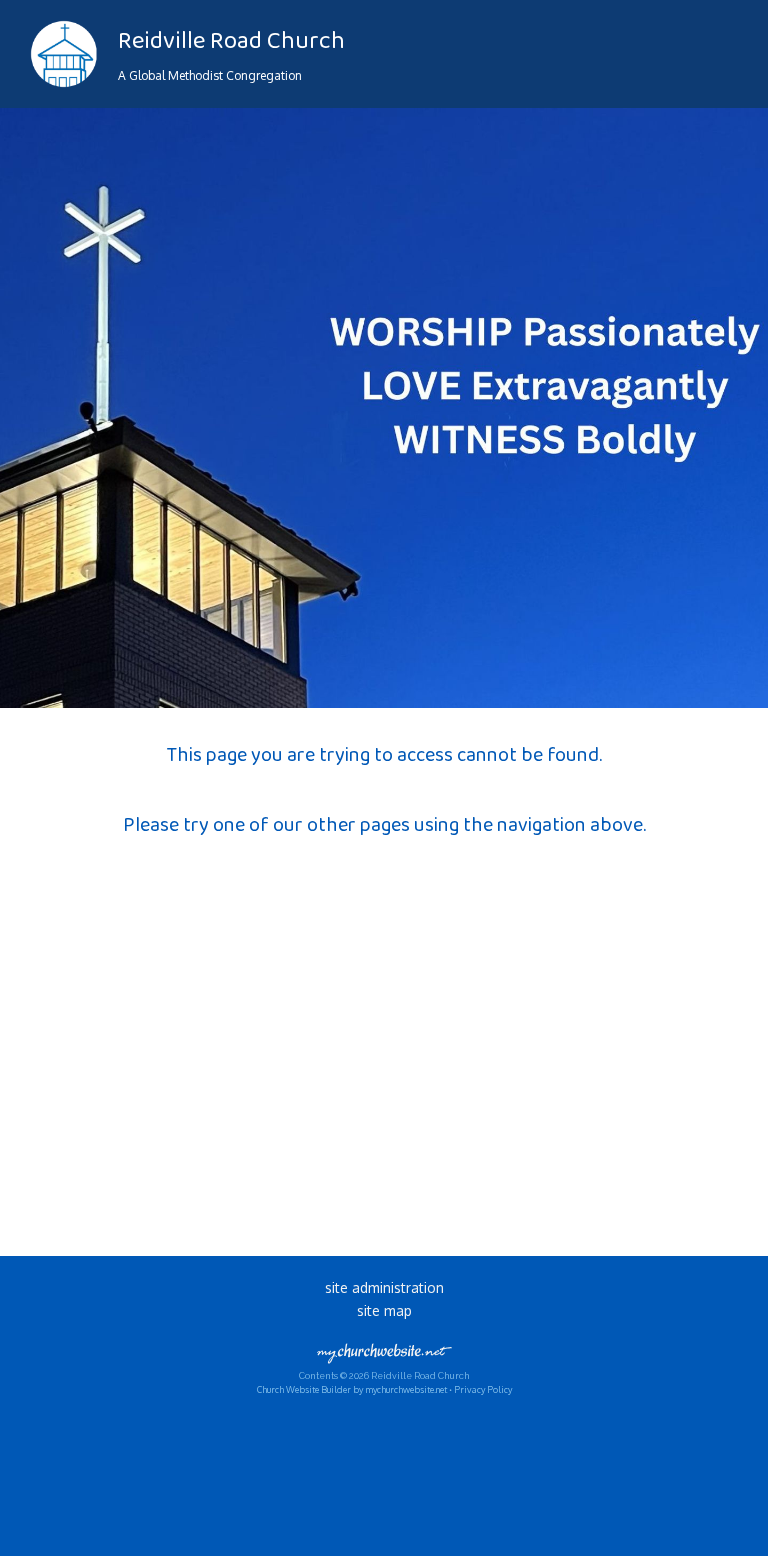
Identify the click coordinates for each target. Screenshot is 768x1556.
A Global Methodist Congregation (210, 75)
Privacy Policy (483, 1389)
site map (384, 1310)
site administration (384, 1287)
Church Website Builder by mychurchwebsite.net (352, 1389)
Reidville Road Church (231, 41)
